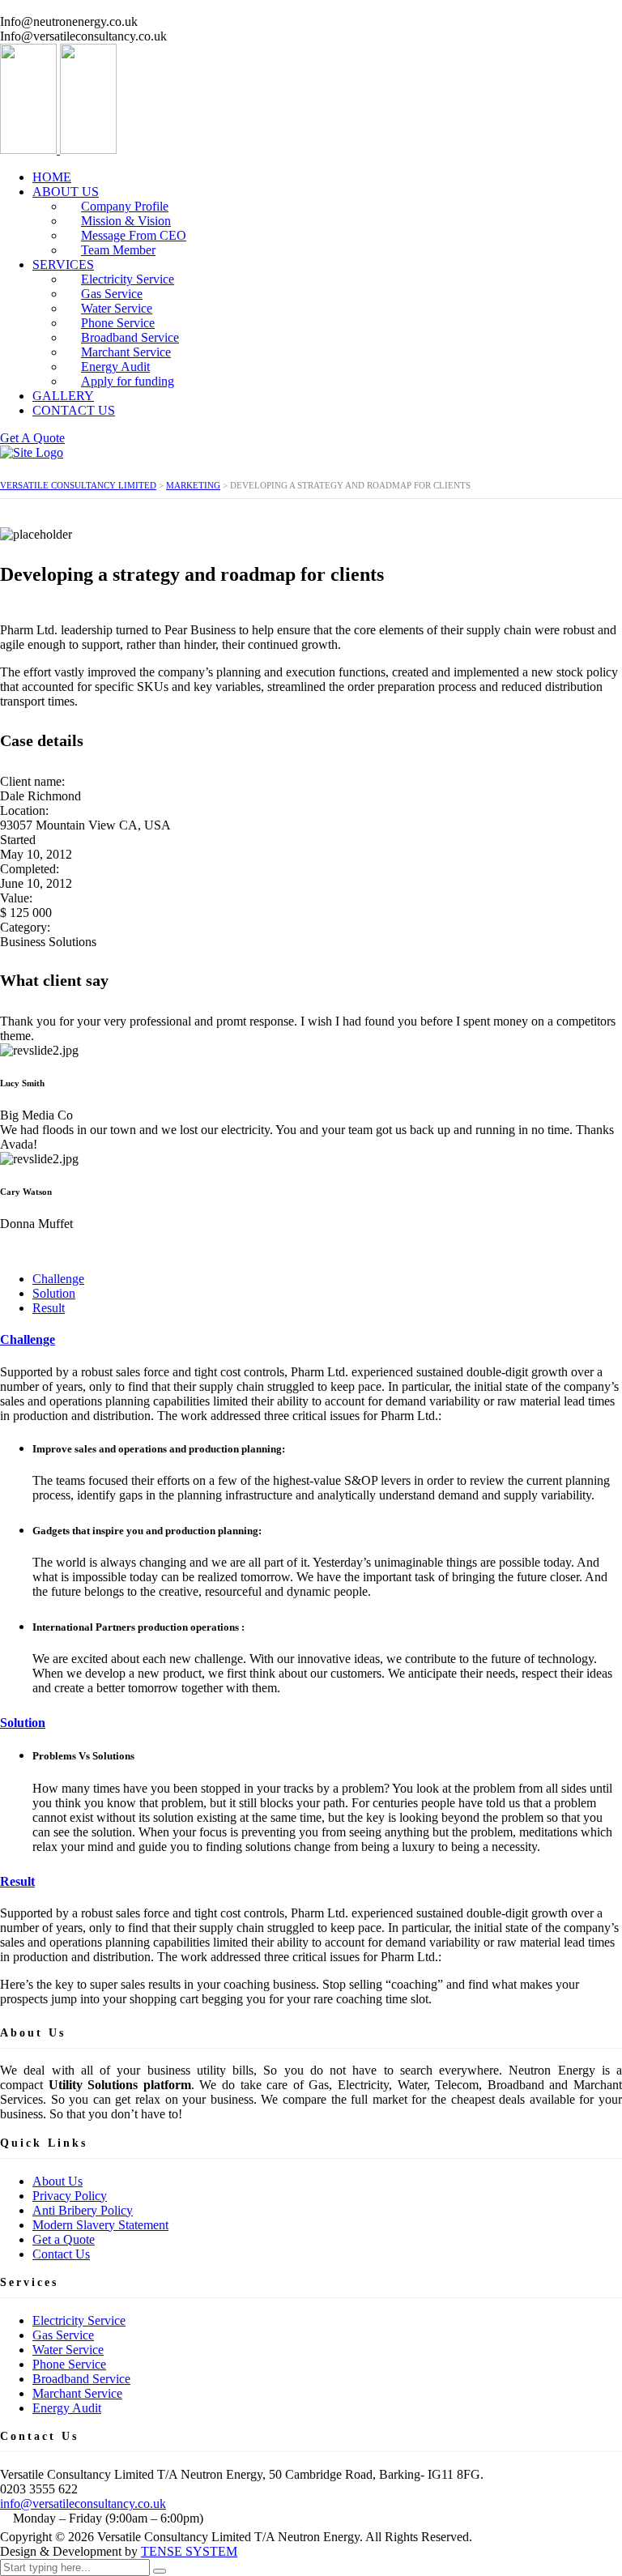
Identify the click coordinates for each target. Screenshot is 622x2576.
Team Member (118, 250)
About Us (58, 2181)
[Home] (32, 452)
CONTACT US (74, 410)
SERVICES (63, 264)
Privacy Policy (70, 2196)
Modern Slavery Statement (100, 2225)
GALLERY (63, 396)
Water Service (68, 2350)
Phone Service (69, 2364)
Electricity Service (79, 2320)
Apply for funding (128, 381)
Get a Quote (64, 2239)
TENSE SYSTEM (189, 2551)
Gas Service (63, 2335)
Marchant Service (77, 2393)
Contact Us (61, 2254)
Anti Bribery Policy (83, 2210)
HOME (52, 177)
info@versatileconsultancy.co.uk (83, 2503)
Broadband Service (81, 2379)
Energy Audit (67, 2408)
